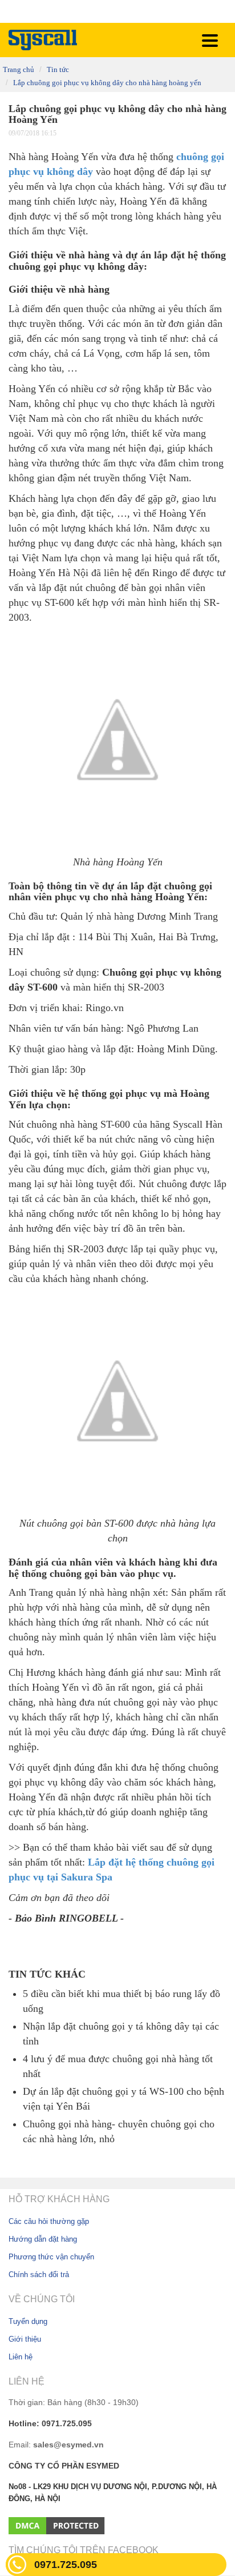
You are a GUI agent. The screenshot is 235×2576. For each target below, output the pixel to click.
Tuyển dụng (28, 2321)
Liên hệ (21, 2357)
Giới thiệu (25, 2339)
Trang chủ (19, 70)
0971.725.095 (66, 2565)
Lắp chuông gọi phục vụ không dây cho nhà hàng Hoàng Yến (107, 83)
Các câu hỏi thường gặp (49, 2221)
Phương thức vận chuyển (51, 2257)
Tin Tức (58, 70)
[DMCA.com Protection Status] (57, 2525)
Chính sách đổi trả (39, 2275)
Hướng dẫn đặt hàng (43, 2239)
